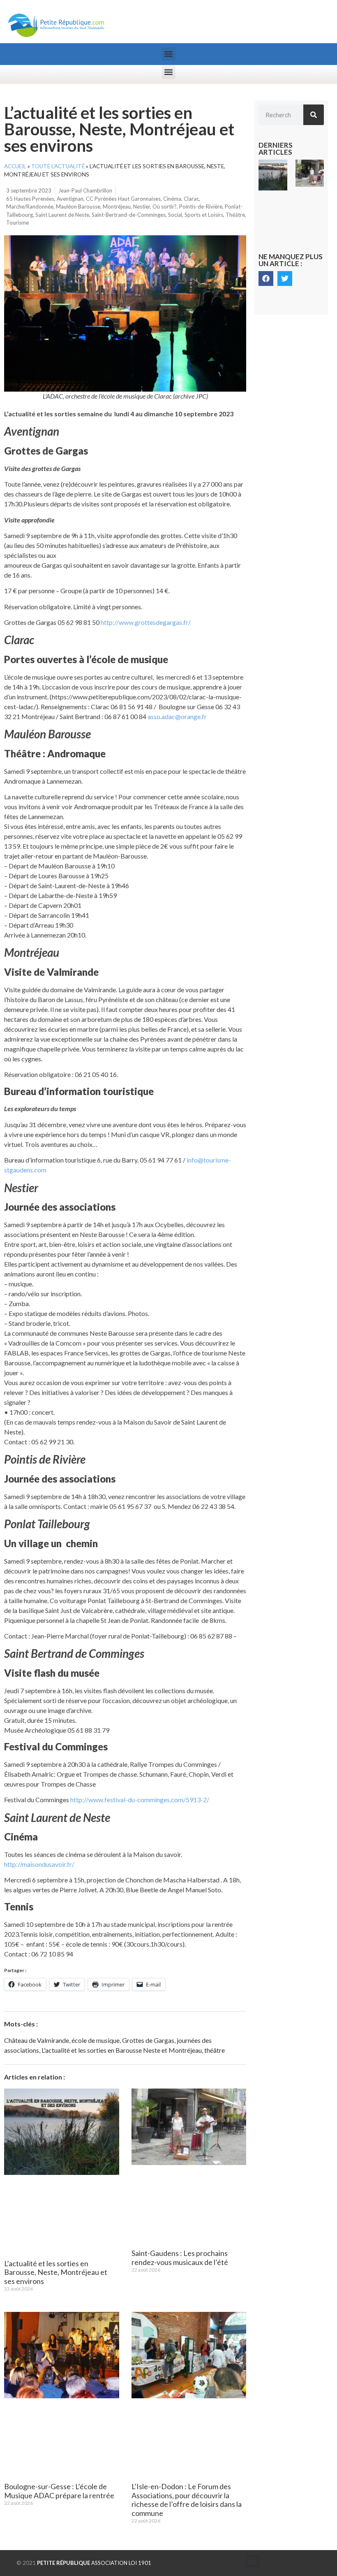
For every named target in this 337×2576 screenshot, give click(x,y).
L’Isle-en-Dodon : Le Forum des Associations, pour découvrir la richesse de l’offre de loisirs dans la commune (187, 2500)
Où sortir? (165, 207)
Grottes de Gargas (148, 2040)
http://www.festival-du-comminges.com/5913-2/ (140, 1800)
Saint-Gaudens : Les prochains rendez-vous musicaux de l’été (180, 2258)
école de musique (96, 2040)
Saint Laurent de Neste (62, 215)
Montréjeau (117, 207)
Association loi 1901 (94, 2563)
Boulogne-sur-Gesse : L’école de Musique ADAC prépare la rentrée (59, 2491)
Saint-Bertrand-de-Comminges (129, 215)
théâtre (215, 2050)
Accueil (15, 166)
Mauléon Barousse (78, 207)
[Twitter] (285, 278)
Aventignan (70, 199)
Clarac (191, 199)
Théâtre (235, 215)
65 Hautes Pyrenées (30, 199)
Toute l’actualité (58, 166)
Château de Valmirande (37, 2040)
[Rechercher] (314, 115)
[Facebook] (266, 278)
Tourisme (17, 223)
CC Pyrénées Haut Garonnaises (123, 199)
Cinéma (172, 199)
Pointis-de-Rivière (201, 207)
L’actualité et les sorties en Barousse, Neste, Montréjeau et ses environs (56, 2272)
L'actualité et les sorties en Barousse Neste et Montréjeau (122, 2050)
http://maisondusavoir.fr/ (39, 1864)
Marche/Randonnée (30, 207)
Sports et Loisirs (204, 215)
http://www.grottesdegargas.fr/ (146, 622)
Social (175, 215)
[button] (169, 54)
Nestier (142, 207)
